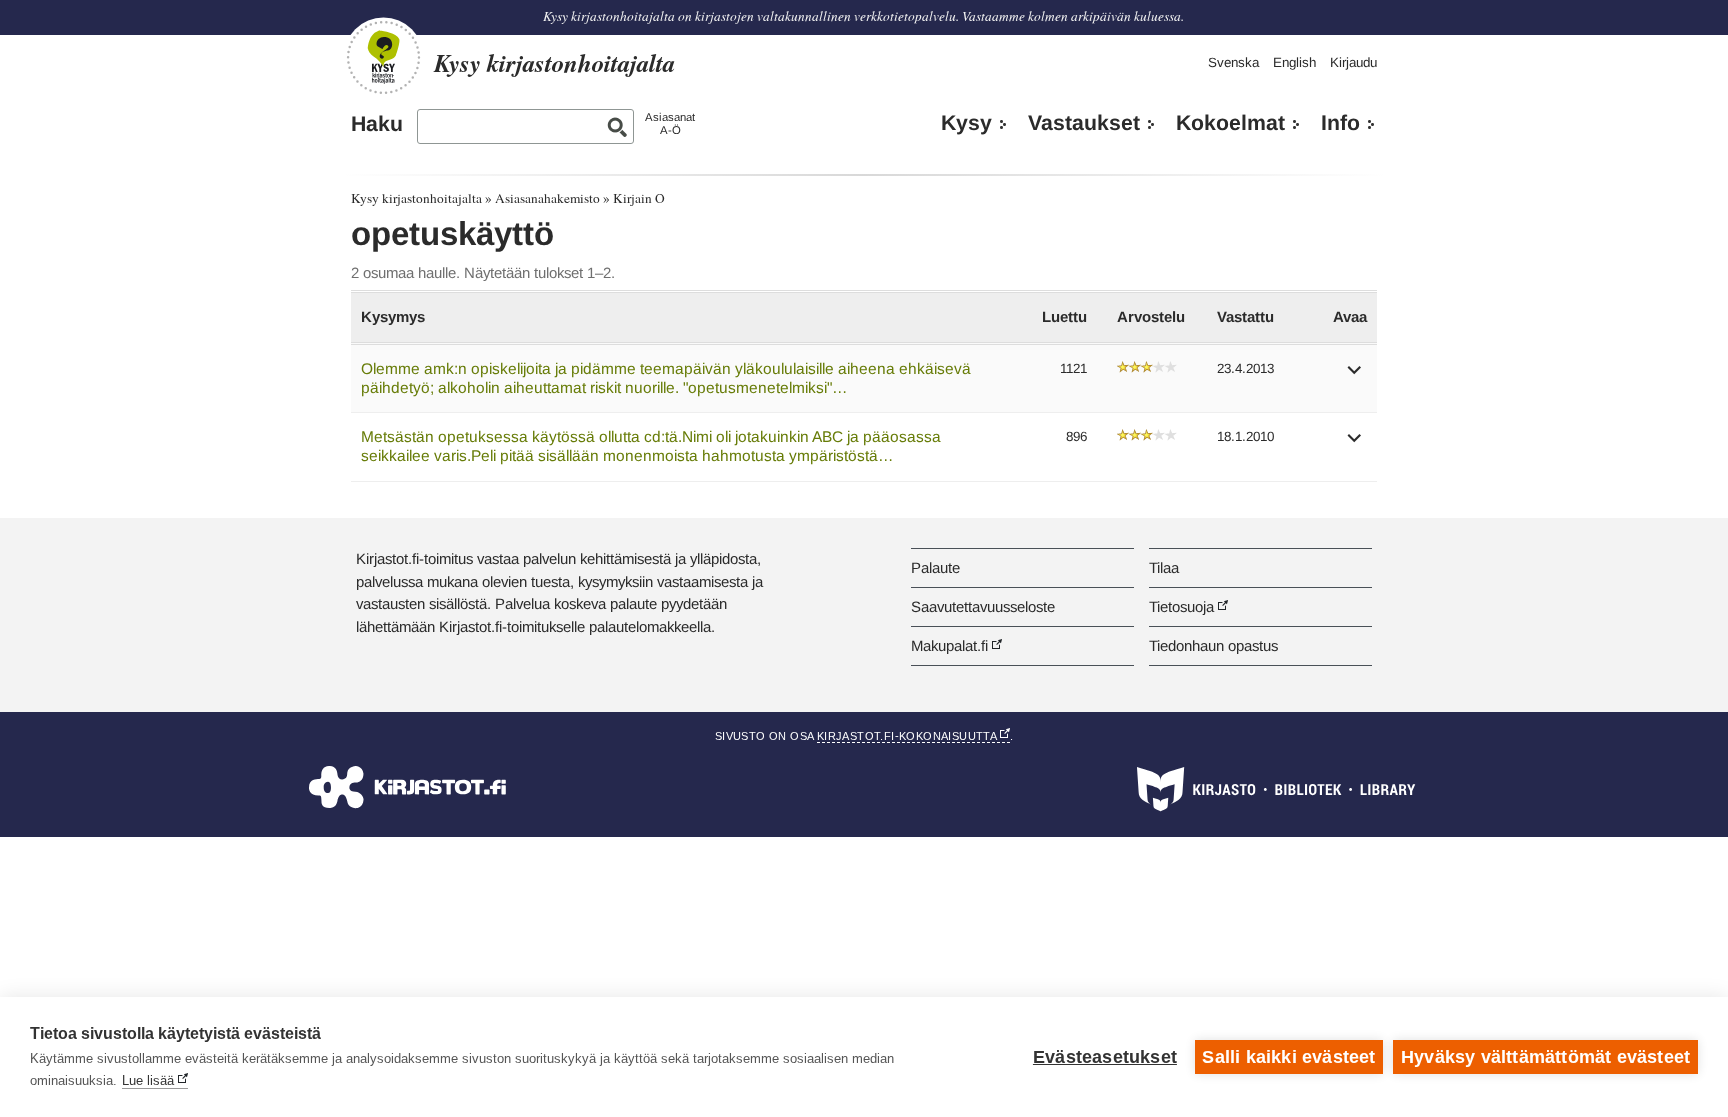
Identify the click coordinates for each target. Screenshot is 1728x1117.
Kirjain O (639, 198)
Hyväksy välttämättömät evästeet (1545, 1057)
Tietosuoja (1181, 606)
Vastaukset (1084, 123)
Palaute (935, 567)
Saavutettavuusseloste (983, 606)
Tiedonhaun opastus (1213, 645)
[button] (1355, 376)
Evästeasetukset (1105, 1057)
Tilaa (1164, 567)
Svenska (1233, 62)
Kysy (966, 123)
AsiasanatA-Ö (670, 123)
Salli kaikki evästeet (1288, 1057)
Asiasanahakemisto (547, 198)
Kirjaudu (1353, 62)
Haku (377, 124)
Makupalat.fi (949, 645)
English (1294, 62)
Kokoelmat (1230, 123)
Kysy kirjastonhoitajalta (416, 198)
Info (1340, 123)
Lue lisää (148, 1080)
